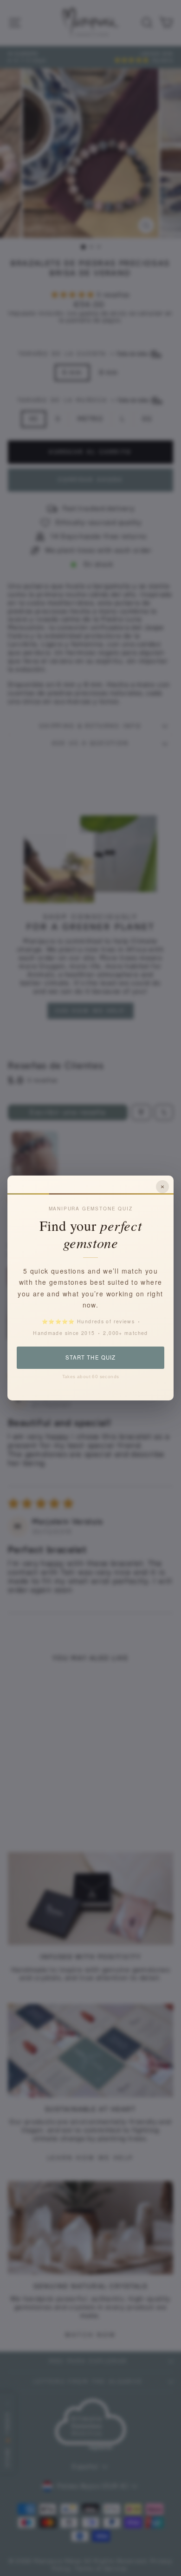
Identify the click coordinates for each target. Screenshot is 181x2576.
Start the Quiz (90, 1357)
